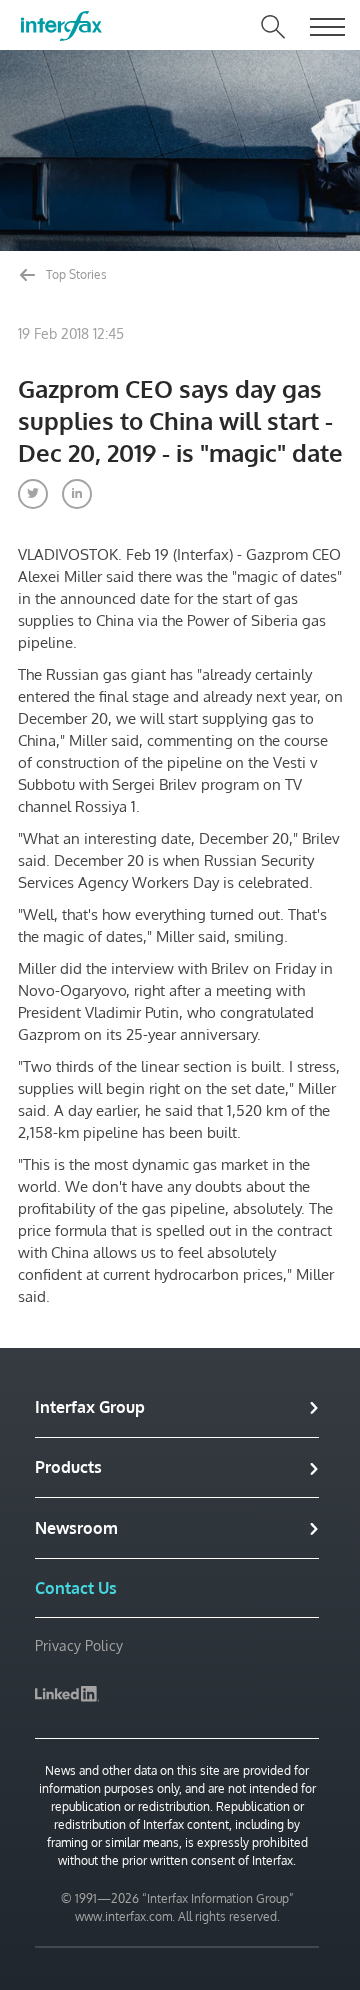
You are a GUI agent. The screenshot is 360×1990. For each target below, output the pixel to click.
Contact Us (76, 1588)
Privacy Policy (79, 1645)
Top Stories (75, 274)
